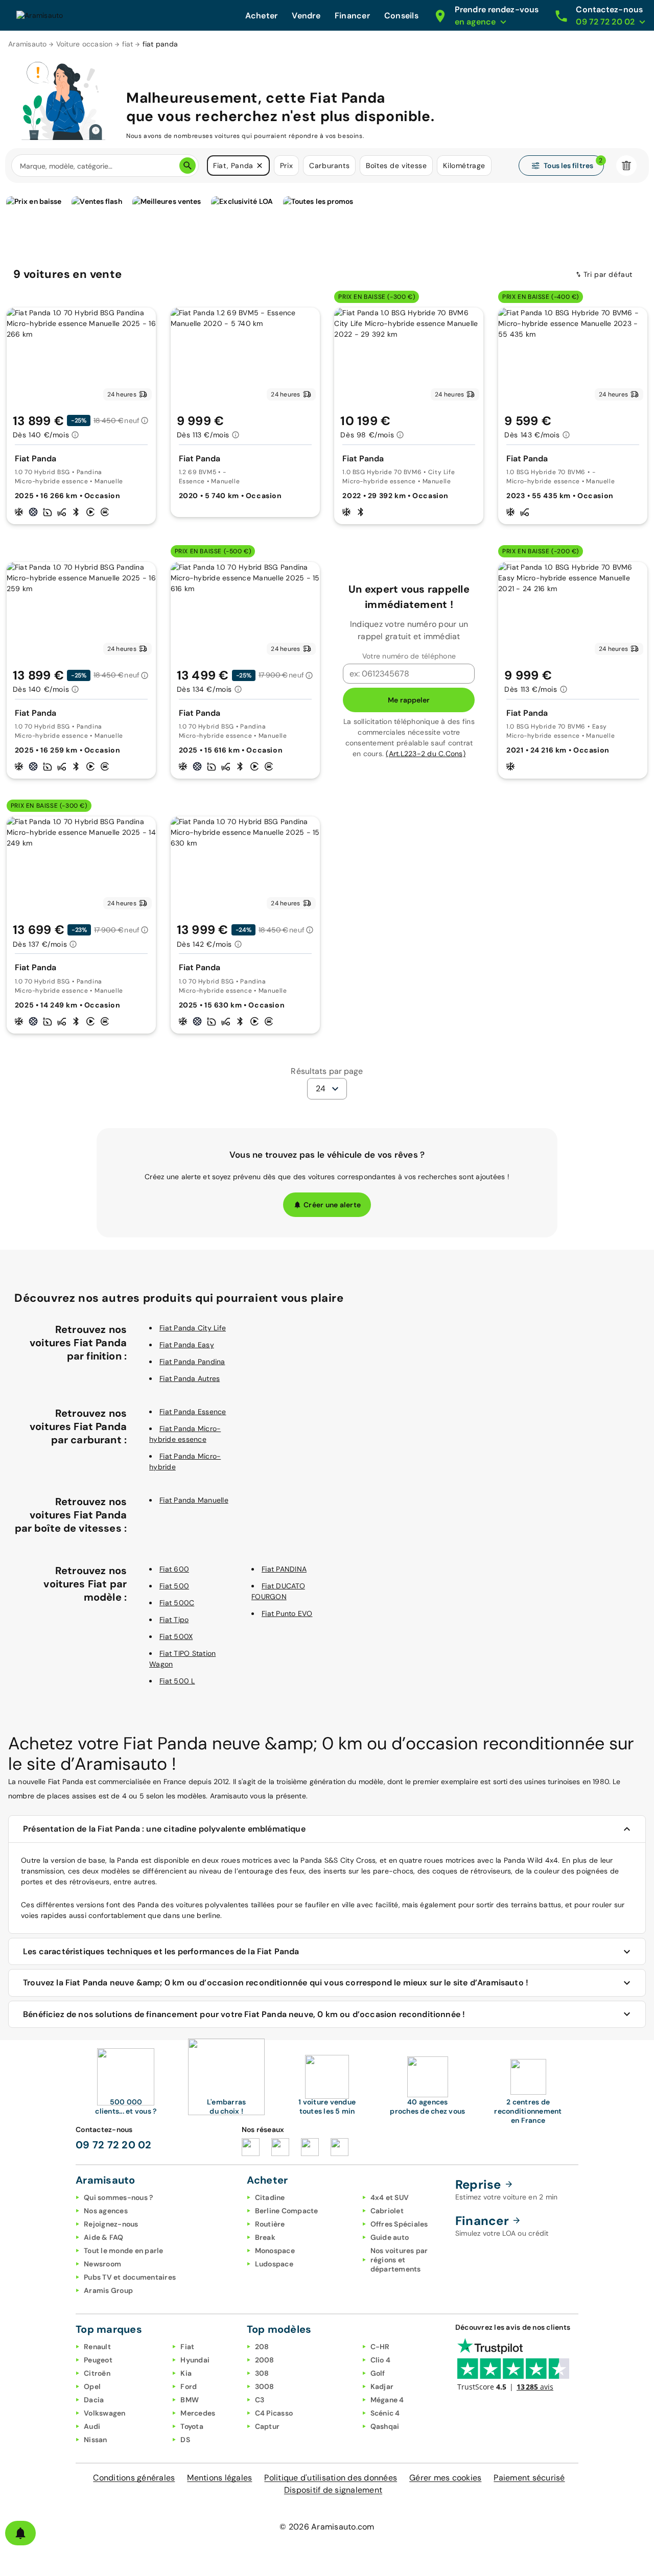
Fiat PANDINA (284, 1569)
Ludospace (274, 2264)
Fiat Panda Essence (193, 1412)
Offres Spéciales (399, 2224)
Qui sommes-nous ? (118, 2197)
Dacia (94, 2400)
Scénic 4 (385, 2413)
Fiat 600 (174, 1569)
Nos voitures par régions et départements (399, 2260)
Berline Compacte (287, 2211)
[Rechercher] (188, 166)
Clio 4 (381, 2360)
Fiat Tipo (174, 1620)
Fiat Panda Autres (190, 1378)
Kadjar (382, 2386)
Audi (92, 2426)
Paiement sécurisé (529, 2478)
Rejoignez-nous (111, 2224)
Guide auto (390, 2237)
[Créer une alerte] (20, 2533)
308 (262, 2373)
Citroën (97, 2373)
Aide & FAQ (104, 2237)
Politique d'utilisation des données (331, 2478)
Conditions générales (134, 2478)
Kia (186, 2373)
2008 (265, 2360)
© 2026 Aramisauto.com (327, 2527)
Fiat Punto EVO (287, 1613)
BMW (190, 2400)
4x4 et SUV (390, 2197)
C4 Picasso (274, 2413)
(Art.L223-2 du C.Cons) (426, 754)
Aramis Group (108, 2290)
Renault (97, 2347)
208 (262, 2347)
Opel (92, 2386)
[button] (260, 166)
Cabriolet (387, 2211)
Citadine (270, 2197)
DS (185, 2440)
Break (265, 2237)
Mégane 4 (387, 2400)
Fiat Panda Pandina (192, 1362)
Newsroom (102, 2264)
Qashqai (385, 2426)
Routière (270, 2224)
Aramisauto (28, 44)
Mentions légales (219, 2478)
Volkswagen (105, 2413)
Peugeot (98, 2360)
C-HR (380, 2347)
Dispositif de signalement (333, 2490)
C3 (260, 2400)
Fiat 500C (177, 1603)
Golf (378, 2373)
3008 (265, 2386)
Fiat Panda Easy (187, 1345)
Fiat (187, 2347)
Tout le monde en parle (124, 2251)
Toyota (192, 2426)
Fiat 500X (176, 1636)
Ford (189, 2386)
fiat (128, 44)
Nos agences (106, 2211)
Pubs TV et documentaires (130, 2277)
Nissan (96, 2440)
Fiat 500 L (177, 1681)
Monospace (275, 2251)
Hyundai (195, 2360)
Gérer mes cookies (445, 2478)
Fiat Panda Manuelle (194, 1500)
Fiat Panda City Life (193, 1328)
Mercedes (198, 2413)
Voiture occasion (85, 44)
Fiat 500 (174, 1586)
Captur (267, 2426)
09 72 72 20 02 (114, 2145)
